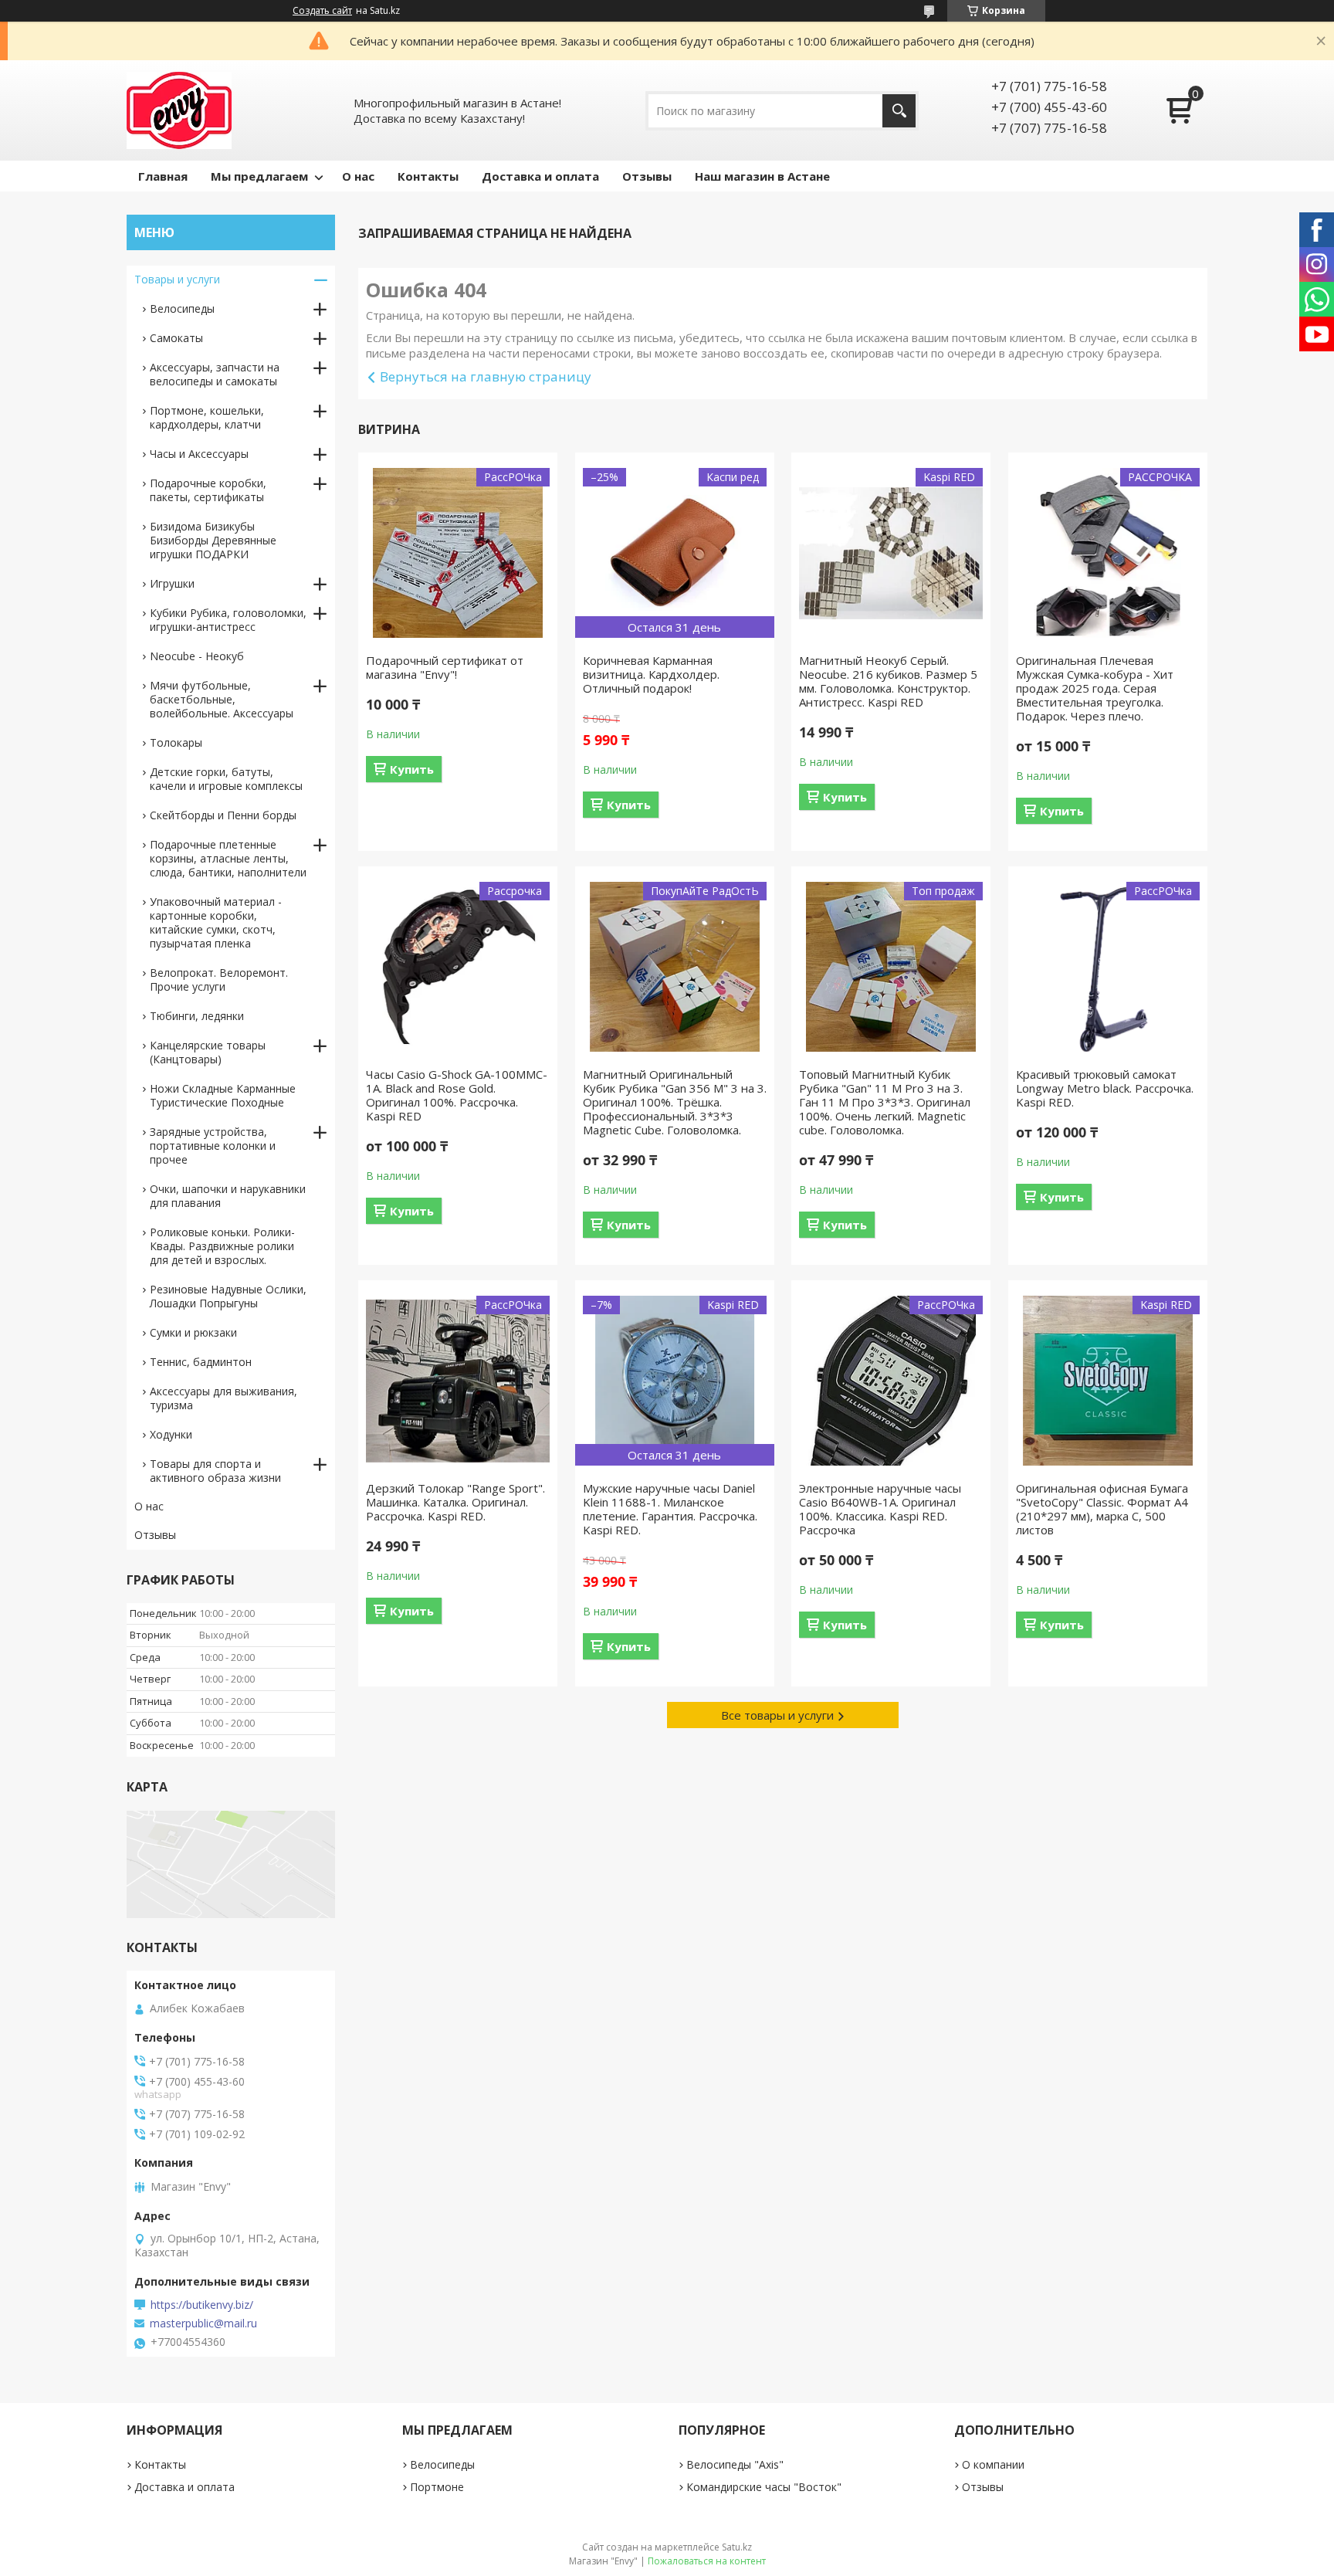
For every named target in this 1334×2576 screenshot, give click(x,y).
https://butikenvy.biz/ (202, 2305)
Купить (412, 769)
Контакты (428, 176)
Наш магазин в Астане (762, 176)
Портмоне (437, 2487)
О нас (358, 176)
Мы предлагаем (259, 176)
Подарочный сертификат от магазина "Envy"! (445, 667)
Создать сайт (322, 11)
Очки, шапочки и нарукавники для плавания (228, 1196)
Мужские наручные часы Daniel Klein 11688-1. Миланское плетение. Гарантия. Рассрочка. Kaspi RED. (670, 1509)
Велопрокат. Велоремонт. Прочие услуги (219, 980)
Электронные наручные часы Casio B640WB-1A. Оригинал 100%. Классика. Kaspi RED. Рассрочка (880, 1509)
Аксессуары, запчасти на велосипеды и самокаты (215, 374)
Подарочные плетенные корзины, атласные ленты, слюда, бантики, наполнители (228, 858)
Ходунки (171, 1434)
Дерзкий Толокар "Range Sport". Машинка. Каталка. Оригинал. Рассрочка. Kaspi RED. (455, 1502)
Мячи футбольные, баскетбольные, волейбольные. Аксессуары (222, 699)
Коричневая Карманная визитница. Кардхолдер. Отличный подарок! (651, 674)
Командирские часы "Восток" (764, 2487)
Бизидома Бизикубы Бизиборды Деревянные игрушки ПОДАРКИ (213, 540)
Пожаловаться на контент (707, 2561)
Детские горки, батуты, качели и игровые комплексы (226, 779)
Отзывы (647, 176)
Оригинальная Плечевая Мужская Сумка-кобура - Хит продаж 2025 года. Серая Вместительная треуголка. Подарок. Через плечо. (1095, 688)
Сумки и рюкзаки (193, 1332)
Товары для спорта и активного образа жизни (215, 1471)
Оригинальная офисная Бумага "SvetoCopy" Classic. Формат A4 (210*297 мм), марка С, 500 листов (1102, 1509)
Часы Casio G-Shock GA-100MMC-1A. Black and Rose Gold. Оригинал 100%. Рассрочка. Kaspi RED (457, 1095)
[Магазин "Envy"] (179, 110)
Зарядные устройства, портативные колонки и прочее (213, 1146)
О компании (993, 2464)
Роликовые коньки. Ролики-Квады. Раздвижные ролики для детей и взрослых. (222, 1246)
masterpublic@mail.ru (203, 2323)
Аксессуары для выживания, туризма (223, 1398)
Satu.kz (737, 2547)
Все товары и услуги (777, 1715)
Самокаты (176, 338)
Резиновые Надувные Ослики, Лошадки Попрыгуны (228, 1296)
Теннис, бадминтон (201, 1362)
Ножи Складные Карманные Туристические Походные (223, 1095)
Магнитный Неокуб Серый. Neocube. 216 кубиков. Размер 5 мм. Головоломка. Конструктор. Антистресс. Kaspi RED (888, 681)
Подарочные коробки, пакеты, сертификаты (208, 490)
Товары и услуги (177, 279)
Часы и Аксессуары (199, 454)
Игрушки (172, 583)
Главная (163, 176)
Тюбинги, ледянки (197, 1016)
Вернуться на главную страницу (486, 376)
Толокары (176, 742)
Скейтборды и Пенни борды (223, 815)
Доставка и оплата (540, 176)
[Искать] (899, 111)
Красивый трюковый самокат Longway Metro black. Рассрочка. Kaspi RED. (1105, 1088)
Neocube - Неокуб (197, 656)
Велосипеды (182, 308)
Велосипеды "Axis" (735, 2464)
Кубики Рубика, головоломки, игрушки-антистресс (228, 620)
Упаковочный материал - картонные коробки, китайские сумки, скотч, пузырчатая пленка (216, 922)
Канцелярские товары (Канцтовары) (208, 1052)
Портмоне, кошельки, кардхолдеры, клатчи (207, 417)
